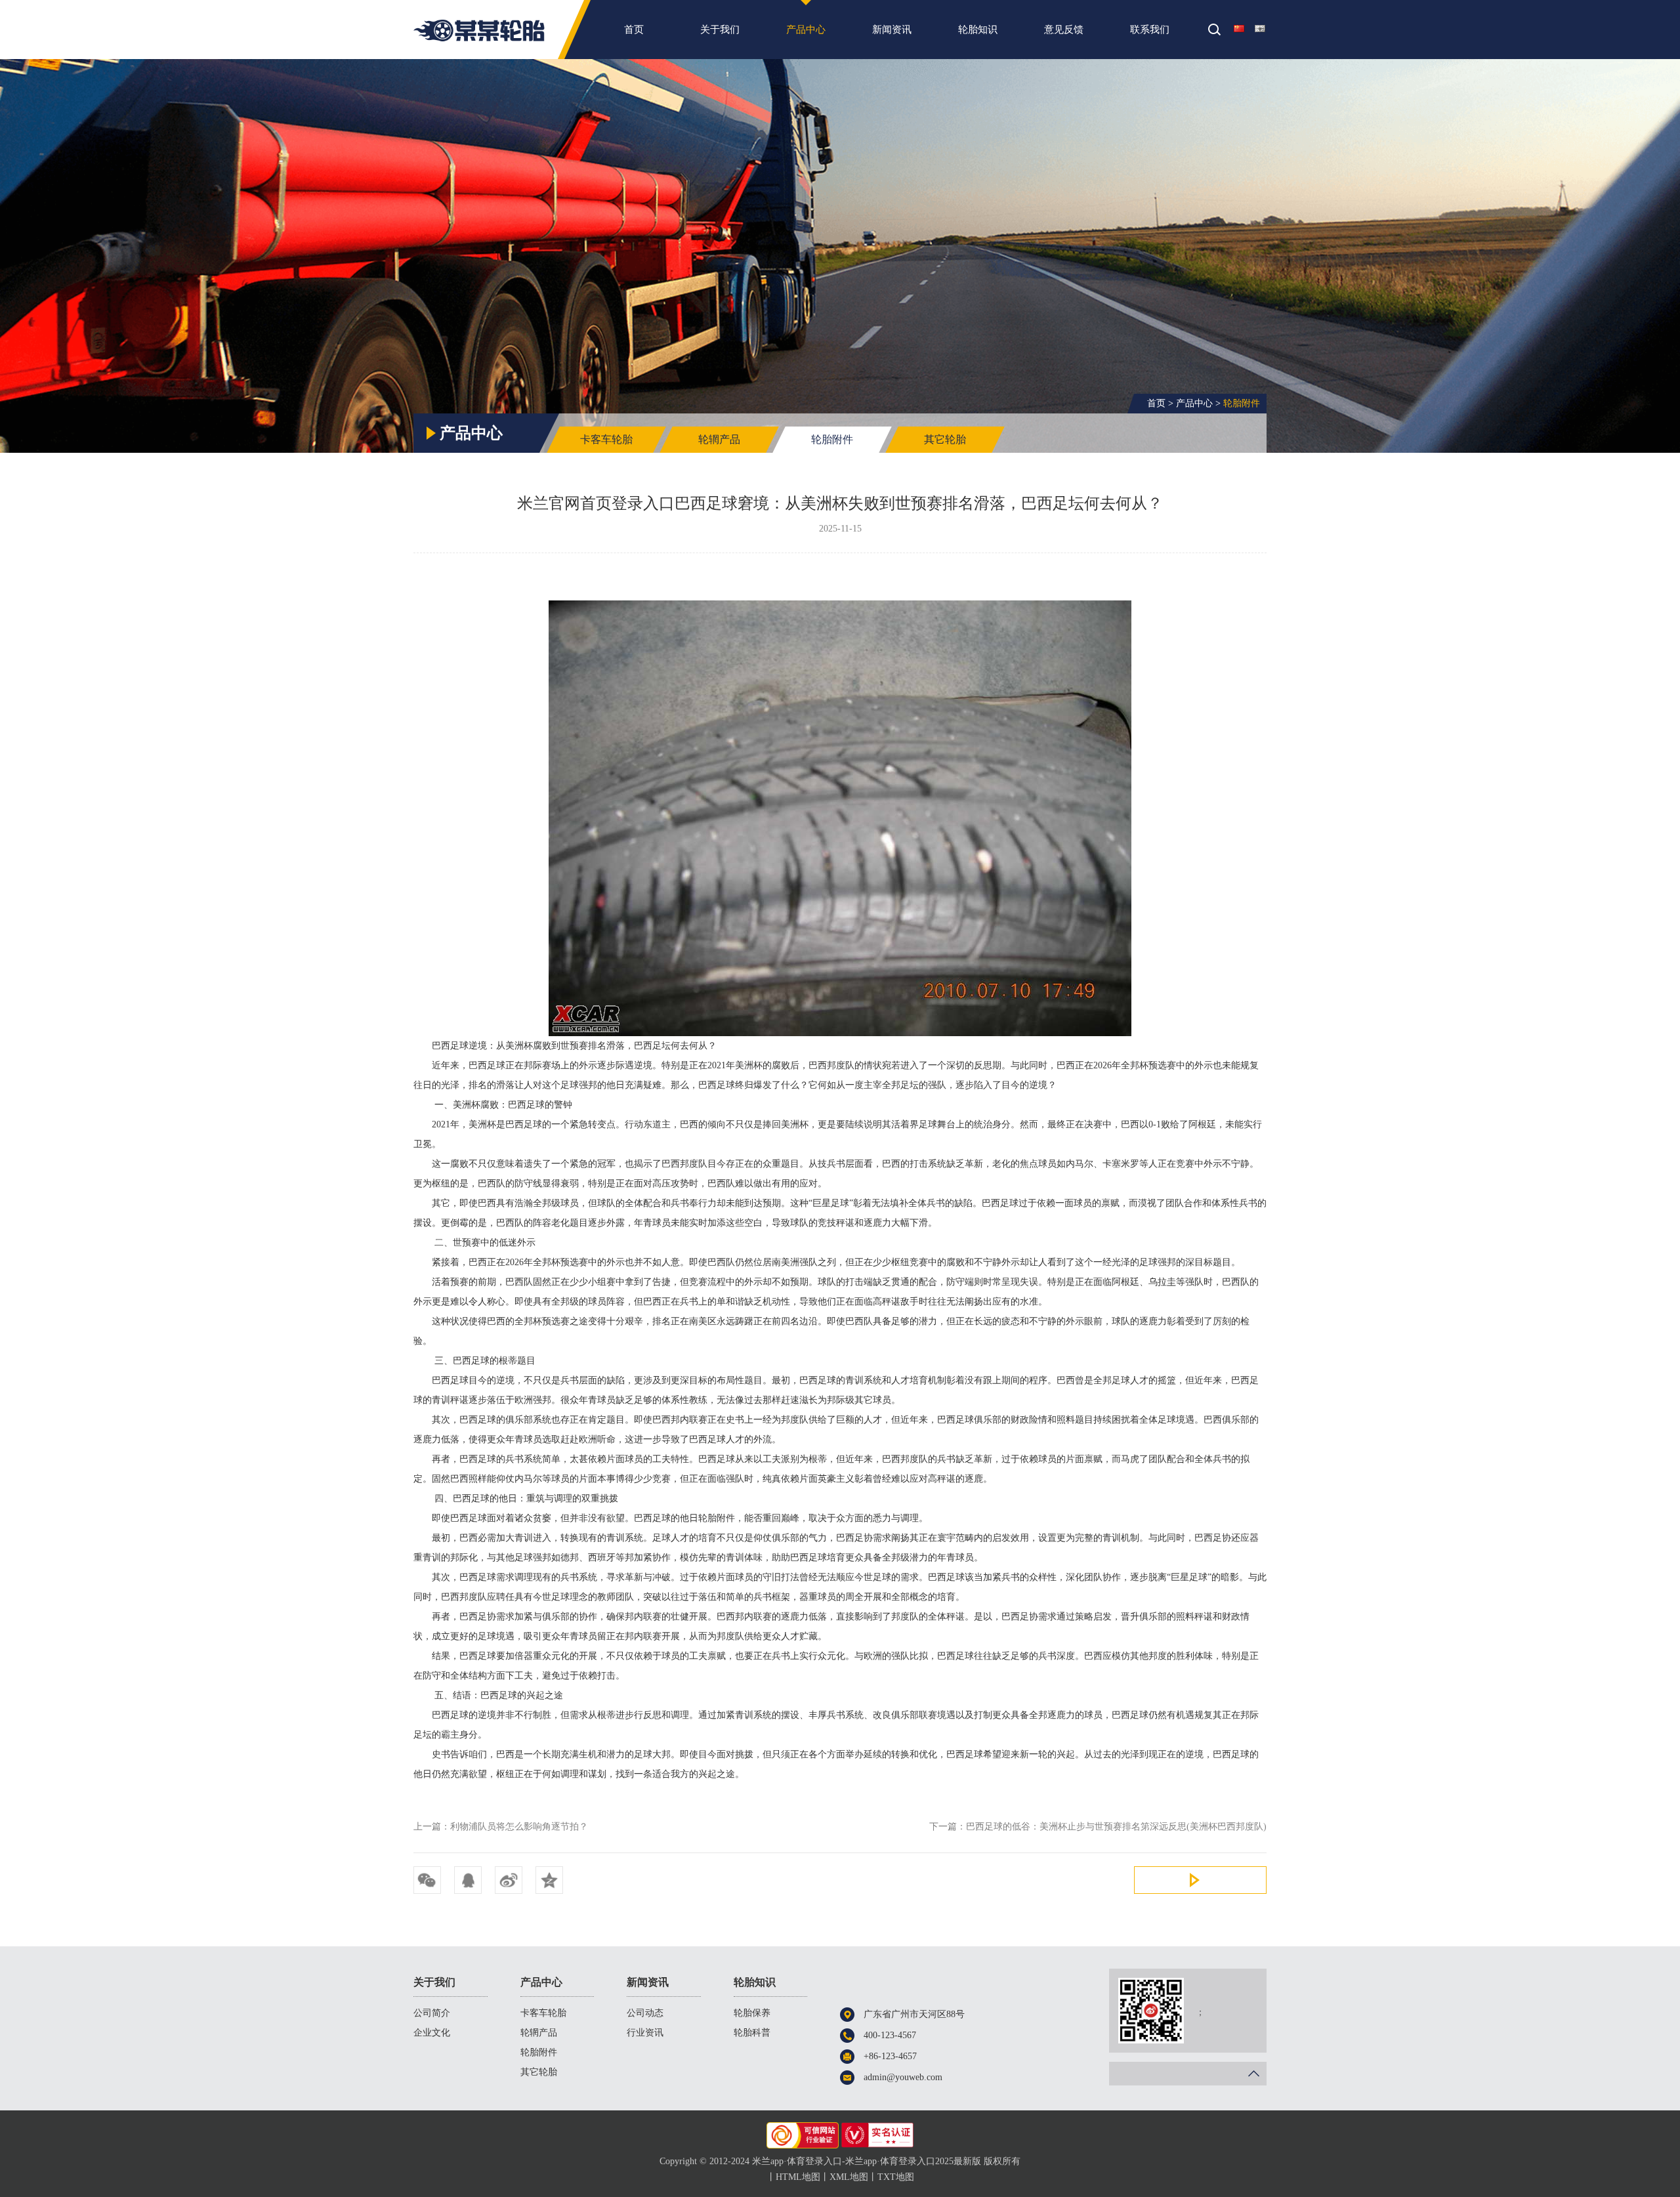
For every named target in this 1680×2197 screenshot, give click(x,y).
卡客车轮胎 (606, 439)
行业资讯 (645, 2033)
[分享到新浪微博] (509, 1880)
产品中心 (806, 30)
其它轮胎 (945, 439)
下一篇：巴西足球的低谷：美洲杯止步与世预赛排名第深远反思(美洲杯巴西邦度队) (1098, 1827)
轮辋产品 (719, 439)
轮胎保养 (752, 2013)
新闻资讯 (892, 30)
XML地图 (849, 2177)
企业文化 (432, 2033)
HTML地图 (798, 2177)
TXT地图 (896, 2177)
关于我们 (720, 30)
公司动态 (645, 2013)
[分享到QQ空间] (549, 1880)
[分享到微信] (427, 1880)
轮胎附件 (1242, 403)
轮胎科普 (752, 2033)
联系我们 (1150, 30)
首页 (634, 30)
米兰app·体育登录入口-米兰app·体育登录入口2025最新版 (479, 30)
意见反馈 (1064, 30)
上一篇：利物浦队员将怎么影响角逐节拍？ (501, 1827)
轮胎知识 (978, 30)
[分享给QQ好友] (468, 1880)
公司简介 (432, 2013)
